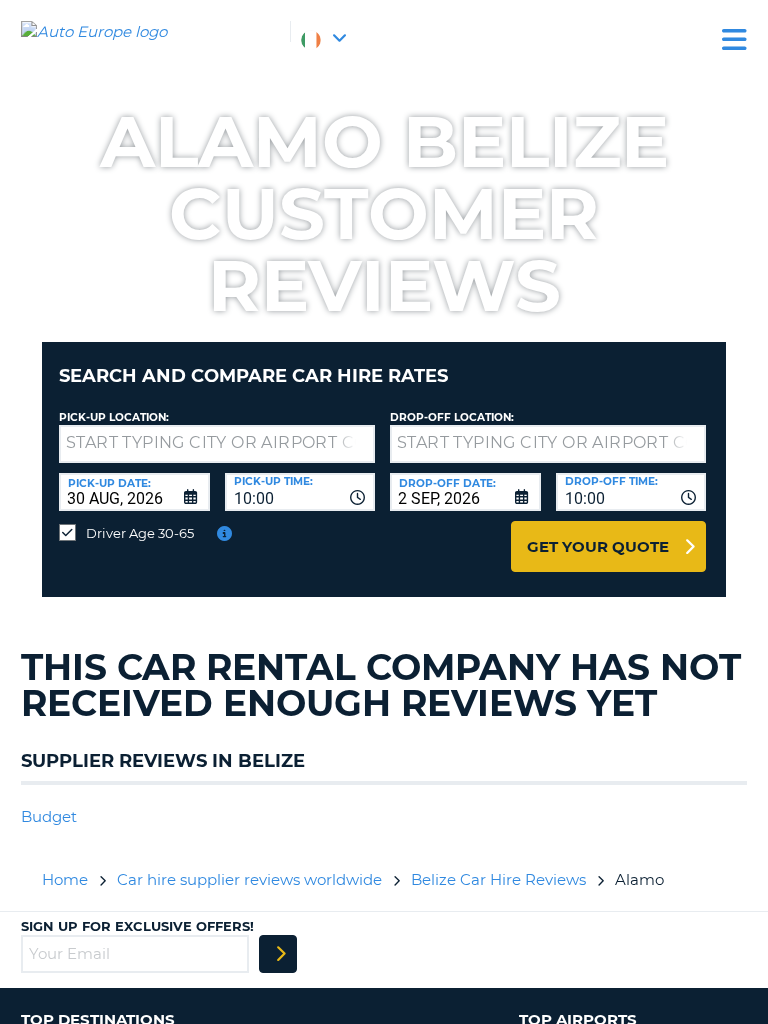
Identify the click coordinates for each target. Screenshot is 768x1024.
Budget (49, 816)
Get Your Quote (598, 546)
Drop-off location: (452, 417)
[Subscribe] (278, 954)
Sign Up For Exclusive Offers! (137, 926)
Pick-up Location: (114, 417)
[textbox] (217, 444)
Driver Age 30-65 (140, 533)
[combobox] (300, 492)
